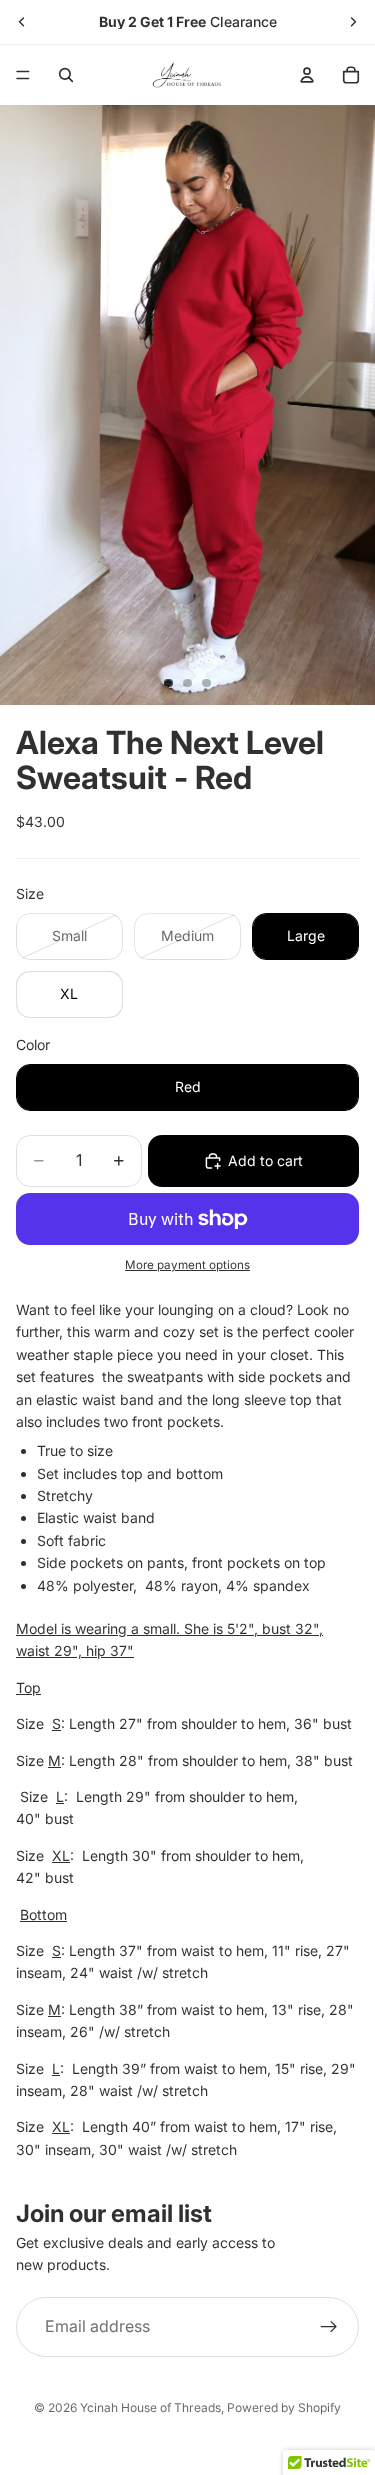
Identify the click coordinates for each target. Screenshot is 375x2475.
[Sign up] (329, 2327)
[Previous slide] (22, 22)
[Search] (66, 75)
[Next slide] (353, 22)
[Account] (307, 75)
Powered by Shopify (284, 2407)
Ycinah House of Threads (150, 2407)
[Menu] (23, 75)
